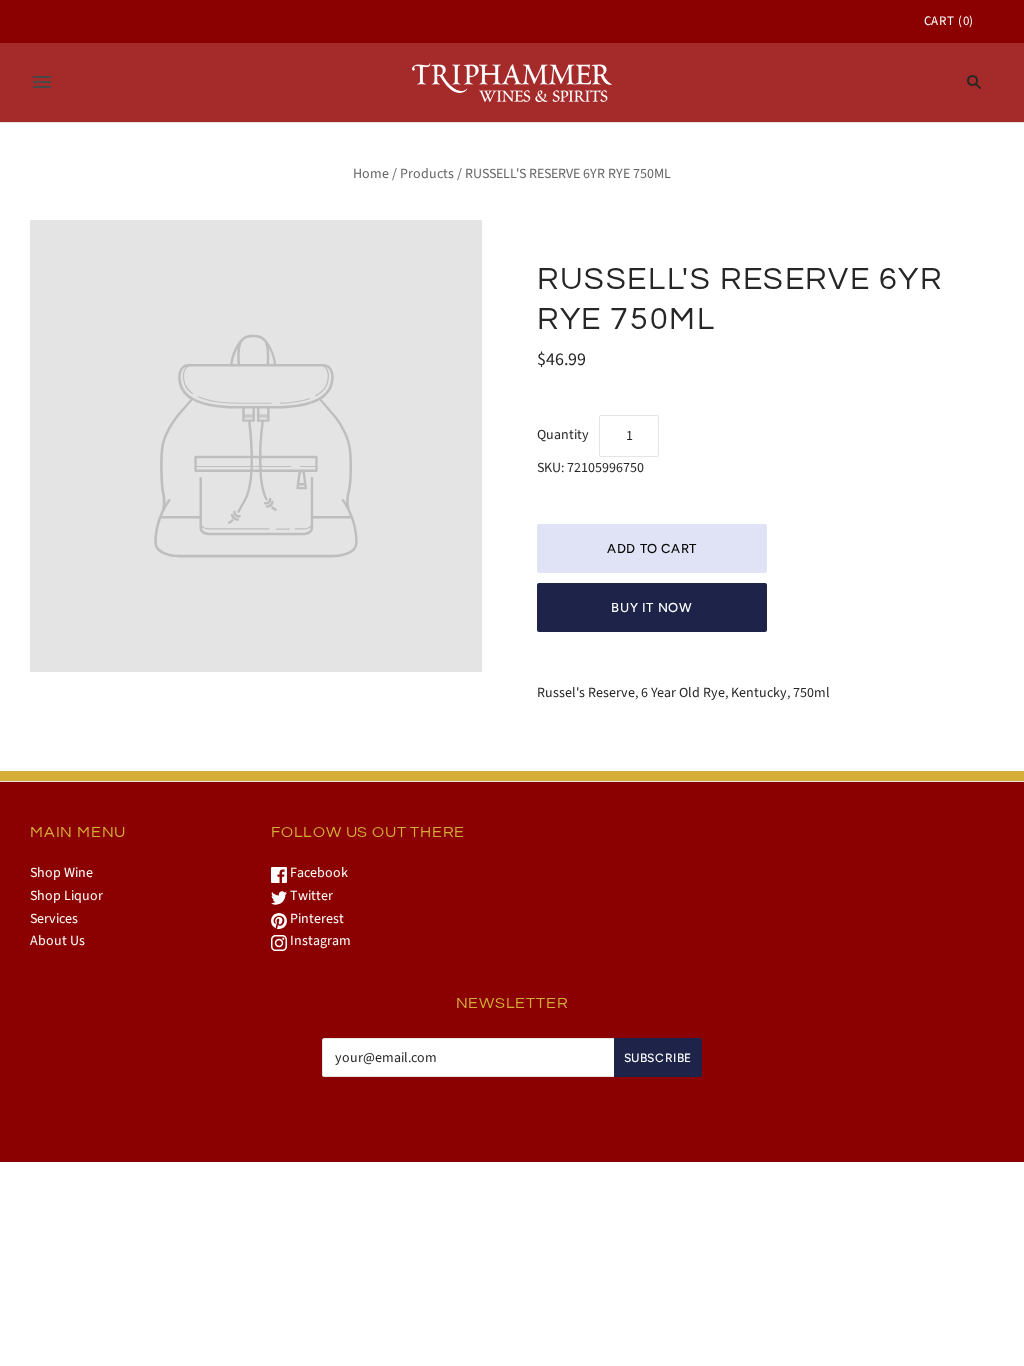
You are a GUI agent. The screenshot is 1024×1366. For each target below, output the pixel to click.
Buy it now (652, 607)
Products (427, 174)
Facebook (317, 873)
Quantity (563, 435)
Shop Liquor (66, 896)
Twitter (310, 896)
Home (371, 174)
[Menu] (42, 82)
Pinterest (315, 919)
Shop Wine (61, 873)
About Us (57, 941)
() (949, 21)
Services (54, 919)
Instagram (319, 941)
